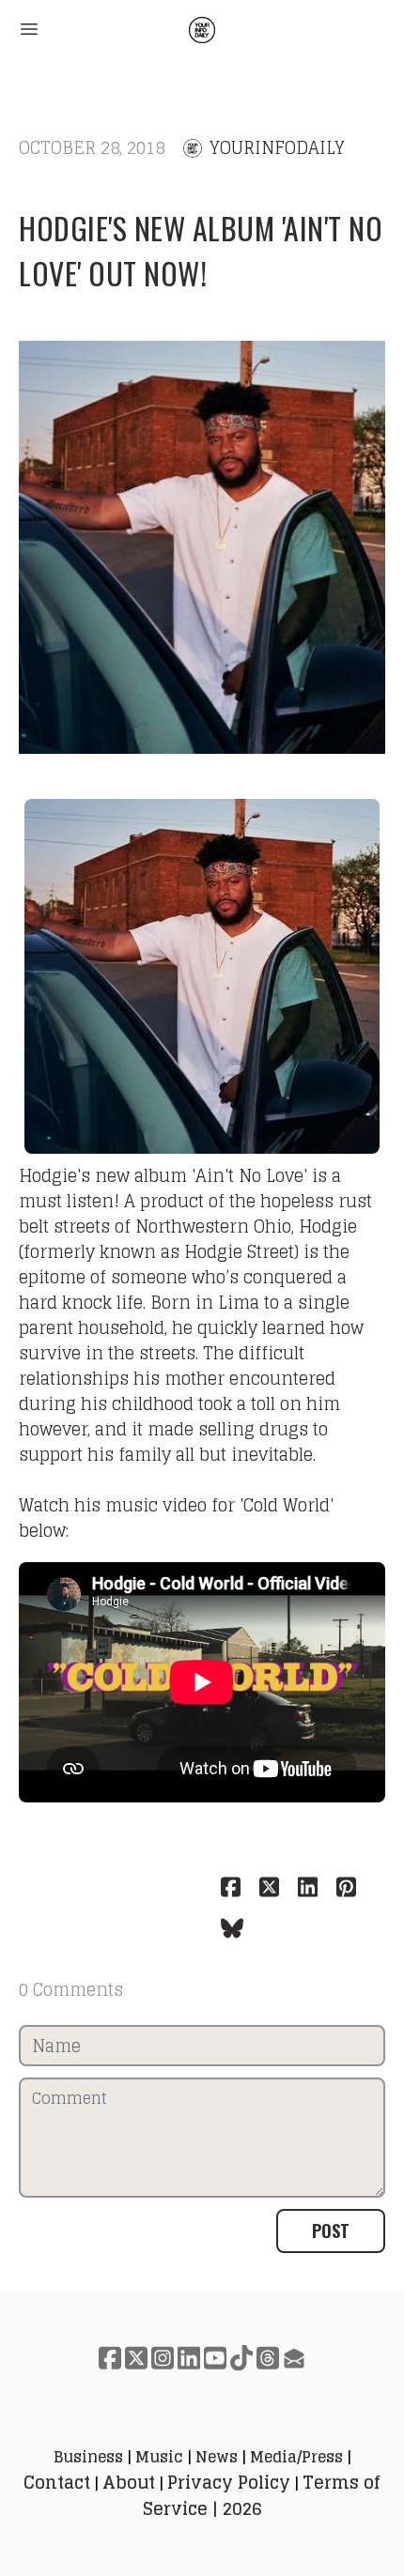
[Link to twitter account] (136, 2358)
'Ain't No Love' (249, 1175)
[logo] (202, 30)
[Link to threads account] (268, 2358)
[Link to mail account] (294, 2358)
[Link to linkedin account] (189, 2358)
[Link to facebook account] (110, 2358)
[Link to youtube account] (215, 2358)
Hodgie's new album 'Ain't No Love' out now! (201, 250)
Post (331, 2231)
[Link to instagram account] (163, 2358)
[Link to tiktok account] (241, 2358)
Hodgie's (54, 1175)
